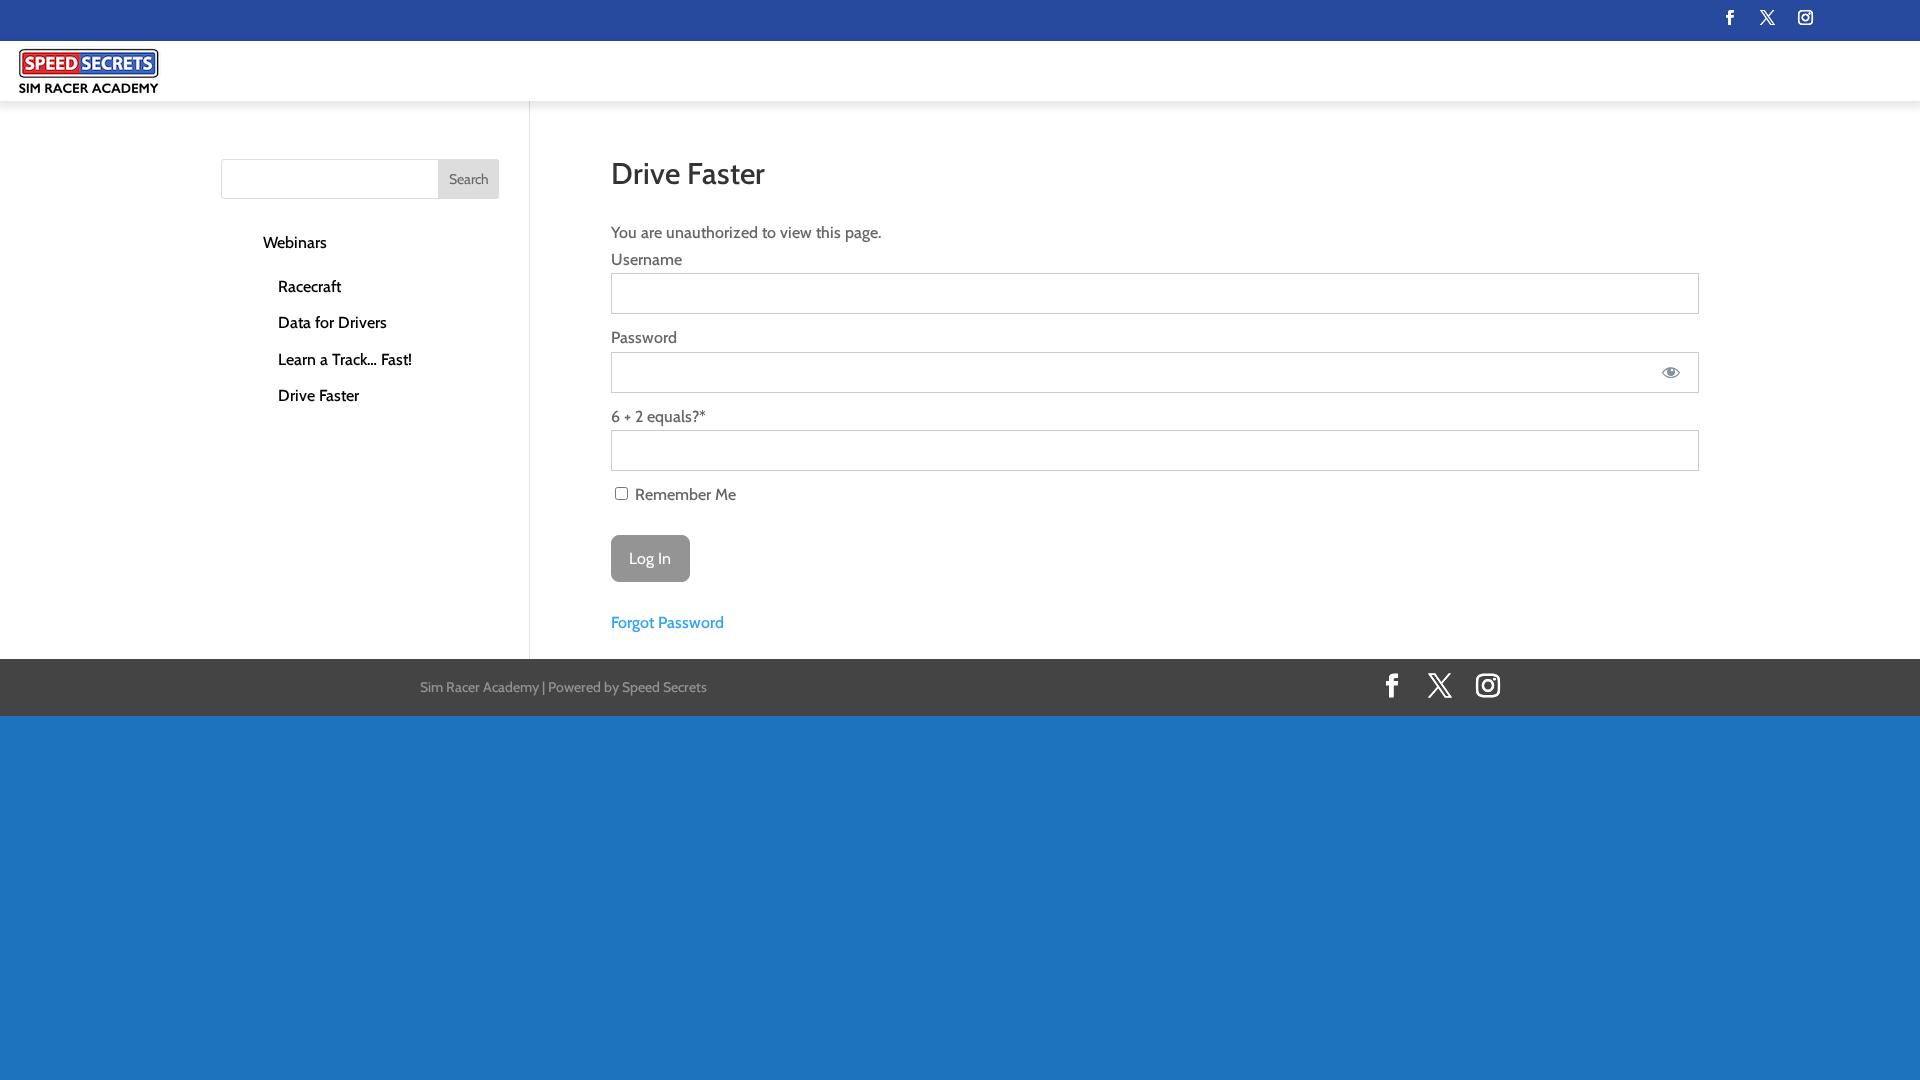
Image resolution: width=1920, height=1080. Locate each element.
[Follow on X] (1767, 18)
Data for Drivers (332, 322)
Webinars (295, 242)
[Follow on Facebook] (1729, 18)
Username (646, 259)
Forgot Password (667, 622)
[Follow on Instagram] (1805, 18)
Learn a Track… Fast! (345, 359)
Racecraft (309, 286)
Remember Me (683, 494)
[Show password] (1670, 372)
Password (644, 337)
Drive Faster (318, 395)
